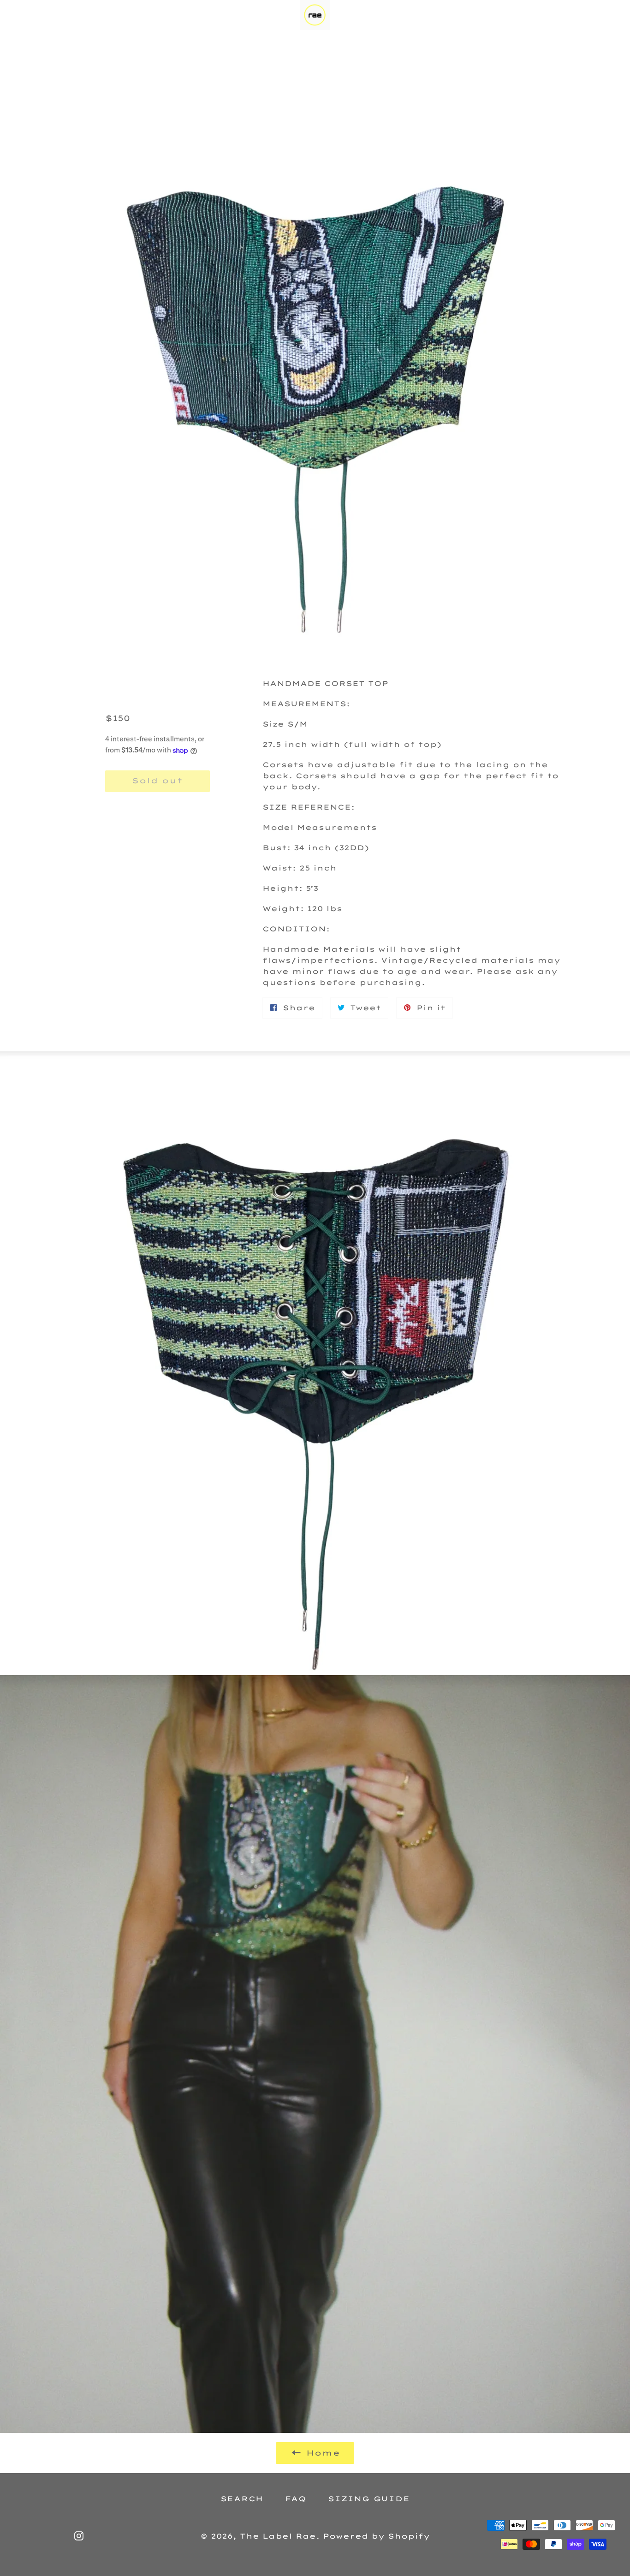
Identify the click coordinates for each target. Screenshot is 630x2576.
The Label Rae (278, 2536)
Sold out (157, 781)
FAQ (296, 2499)
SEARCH (242, 2499)
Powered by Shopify (376, 2536)
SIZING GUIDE (369, 2499)
